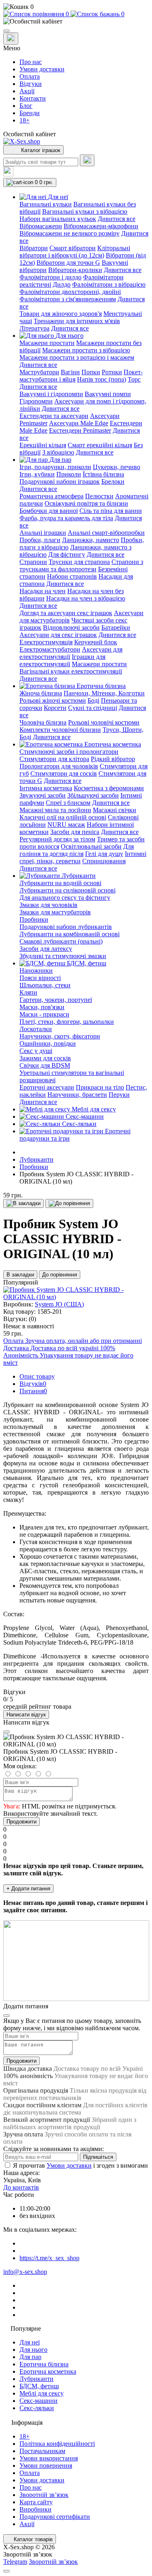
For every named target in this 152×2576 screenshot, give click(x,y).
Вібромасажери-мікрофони (101, 226)
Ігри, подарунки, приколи (55, 467)
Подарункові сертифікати (55, 2517)
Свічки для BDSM (45, 1065)
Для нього (33, 2350)
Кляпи (28, 992)
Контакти (33, 98)
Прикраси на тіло (100, 1087)
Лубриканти (36, 1159)
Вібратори (34, 248)
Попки (91, 372)
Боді (93, 700)
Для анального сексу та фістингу (65, 898)
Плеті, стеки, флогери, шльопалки (67, 1022)
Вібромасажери (41, 226)
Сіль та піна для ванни (111, 511)
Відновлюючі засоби (71, 627)
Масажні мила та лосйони (55, 810)
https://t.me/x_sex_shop (49, 2258)
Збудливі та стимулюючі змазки (63, 956)
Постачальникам (42, 2451)
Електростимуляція (46, 642)
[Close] (6, 1732)
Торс (134, 379)
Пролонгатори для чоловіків (59, 766)
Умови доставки (42, 69)
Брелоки (113, 482)
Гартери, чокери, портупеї (56, 1000)
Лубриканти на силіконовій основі (67, 890)
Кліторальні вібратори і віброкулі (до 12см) (75, 252)
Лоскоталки (36, 1029)
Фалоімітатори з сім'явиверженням (68, 299)
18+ (25, 120)
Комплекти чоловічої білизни (60, 730)
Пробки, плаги (40, 540)
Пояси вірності (40, 978)
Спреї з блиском (68, 803)
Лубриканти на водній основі (60, 883)
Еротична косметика (48, 2371)
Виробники (35, 2509)
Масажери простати (47, 343)
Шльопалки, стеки (45, 985)
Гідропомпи (36, 401)
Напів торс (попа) (102, 379)
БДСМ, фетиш (39, 2386)
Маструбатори (39, 372)
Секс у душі (36, 1051)
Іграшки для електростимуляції (62, 660)
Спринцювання (104, 861)
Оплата (30, 76)
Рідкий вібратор (113, 759)
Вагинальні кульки (46, 204)
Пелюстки (99, 496)
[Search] (87, 160)
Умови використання (49, 2458)
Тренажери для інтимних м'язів (77, 321)
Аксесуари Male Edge (79, 423)
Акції (27, 91)
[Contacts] (11, 39)
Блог (26, 106)
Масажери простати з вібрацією (86, 350)
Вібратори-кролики (75, 270)
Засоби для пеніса (75, 832)
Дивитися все (117, 219)
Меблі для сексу (42, 2393)
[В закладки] (24, 1203)
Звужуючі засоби (43, 795)
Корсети (55, 708)
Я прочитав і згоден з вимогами (80, 2165)
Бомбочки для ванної (49, 511)
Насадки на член (43, 591)
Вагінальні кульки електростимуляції (71, 671)
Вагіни (70, 372)
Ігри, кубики (37, 474)
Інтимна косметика (46, 788)
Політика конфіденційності (57, 2444)
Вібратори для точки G (68, 263)
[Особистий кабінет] (76, 21)
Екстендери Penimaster (80, 430)
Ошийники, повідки (48, 1043)
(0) (32, 1319)
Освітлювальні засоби (91, 846)
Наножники (36, 971)
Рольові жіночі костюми (53, 700)
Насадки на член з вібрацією (86, 598)
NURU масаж (66, 825)
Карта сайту (36, 2502)
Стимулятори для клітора (54, 759)
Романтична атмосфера (51, 496)
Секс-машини (39, 2401)
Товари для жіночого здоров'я (61, 314)
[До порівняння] (69, 1203)
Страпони (33, 562)
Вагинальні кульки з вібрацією (85, 211)
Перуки (119, 1095)
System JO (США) (59, 1304)
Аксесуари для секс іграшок (58, 635)
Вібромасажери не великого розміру (70, 233)
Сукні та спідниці (93, 708)
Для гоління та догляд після (77, 850)
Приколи (69, 474)
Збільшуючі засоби (93, 795)
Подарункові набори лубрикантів (66, 927)
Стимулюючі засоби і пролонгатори (69, 752)
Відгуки (31, 84)
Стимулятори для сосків (64, 773)
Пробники (34, 919)
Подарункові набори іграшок (60, 482)
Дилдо (62, 284)
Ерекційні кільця (43, 445)
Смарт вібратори (73, 248)
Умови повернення (46, 2466)
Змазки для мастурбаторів (55, 912)
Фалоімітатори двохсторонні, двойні (70, 292)
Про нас (31, 62)
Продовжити (21, 1822)
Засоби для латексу (46, 949)
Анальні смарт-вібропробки (106, 533)
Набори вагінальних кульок (58, 219)
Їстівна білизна (103, 474)
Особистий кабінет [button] (30, 134)
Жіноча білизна (41, 693)
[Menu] (6, 31)
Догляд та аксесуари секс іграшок (66, 613)
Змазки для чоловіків (48, 905)
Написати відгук (26, 1715)
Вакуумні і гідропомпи (51, 394)
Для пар (30, 2357)
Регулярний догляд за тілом (57, 839)
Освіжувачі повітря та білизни (86, 503)
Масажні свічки (115, 810)
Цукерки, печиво (117, 467)
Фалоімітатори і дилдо (50, 277)
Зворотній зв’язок (44, 2495)
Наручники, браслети (77, 1095)
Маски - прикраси (44, 1014)
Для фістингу (67, 554)
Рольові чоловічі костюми (104, 722)
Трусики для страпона (79, 562)
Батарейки (116, 627)
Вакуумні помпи (108, 394)
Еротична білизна (44, 2364)
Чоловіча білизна (43, 722)
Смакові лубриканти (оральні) (61, 941)
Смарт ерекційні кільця (100, 445)
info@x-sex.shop (25, 2272)
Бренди (30, 113)
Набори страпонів (72, 576)
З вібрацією (58, 452)
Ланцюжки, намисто (91, 540)
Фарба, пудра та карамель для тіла (66, 518)
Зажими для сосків (45, 1058)
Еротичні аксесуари (47, 1087)
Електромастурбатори (50, 649)
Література (34, 328)
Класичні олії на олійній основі (63, 817)
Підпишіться (98, 2157)
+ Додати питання (28, 1889)
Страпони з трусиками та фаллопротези (81, 565)
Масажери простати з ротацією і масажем (77, 357)
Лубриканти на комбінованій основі (70, 934)
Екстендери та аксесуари (54, 416)
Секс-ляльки (37, 2408)
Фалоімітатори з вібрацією (109, 284)
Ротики (112, 372)
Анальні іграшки (43, 533)
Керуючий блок (96, 642)
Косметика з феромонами (109, 788)
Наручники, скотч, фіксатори (60, 1036)
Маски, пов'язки (42, 1007)
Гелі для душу (104, 854)
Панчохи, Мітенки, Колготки (104, 693)
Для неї (30, 2342)
